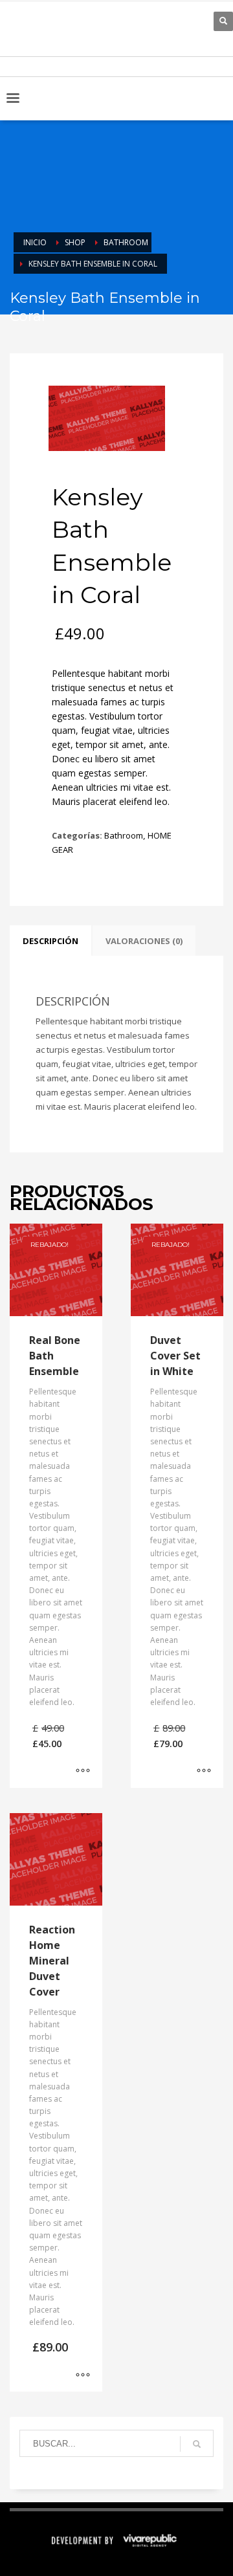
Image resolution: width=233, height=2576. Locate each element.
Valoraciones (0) (144, 941)
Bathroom (124, 835)
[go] (197, 2444)
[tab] (50, 941)
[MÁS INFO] (83, 1772)
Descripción (50, 941)
